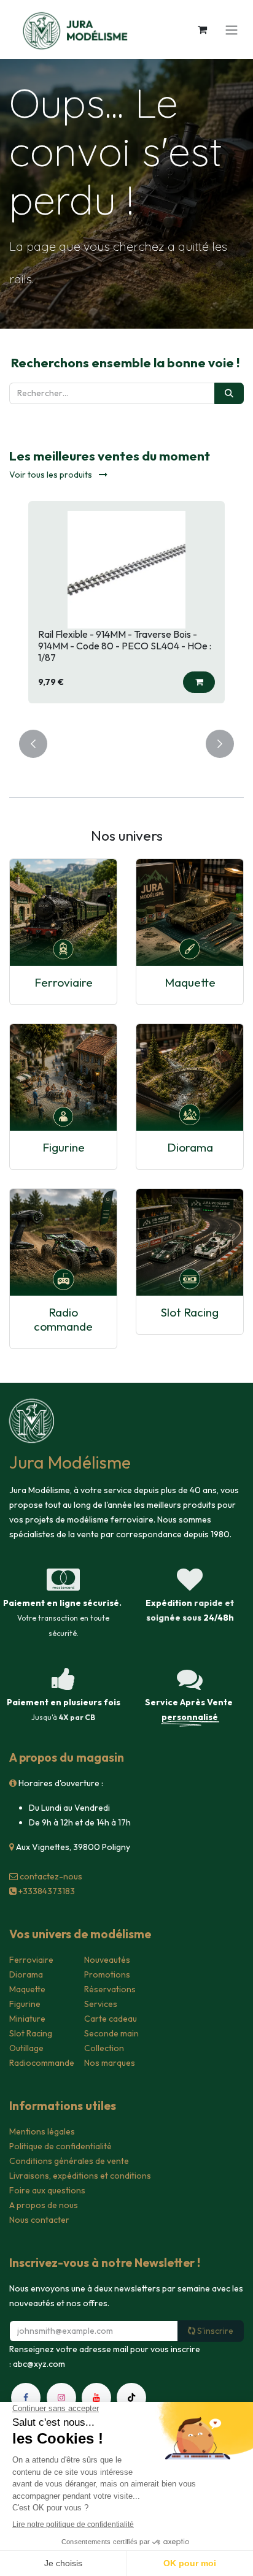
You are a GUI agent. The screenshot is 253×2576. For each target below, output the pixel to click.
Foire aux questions (47, 2190)
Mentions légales (42, 2131)
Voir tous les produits (52, 475)
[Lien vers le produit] (63, 912)
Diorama (190, 1147)
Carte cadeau (111, 2019)
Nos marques (110, 2063)
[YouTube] (96, 2398)
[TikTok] (131, 2398)
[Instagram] (61, 2398)
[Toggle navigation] (232, 29)
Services (101, 2004)
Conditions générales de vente (69, 2161)
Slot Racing (190, 1312)
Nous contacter (39, 2220)
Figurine (64, 1147)
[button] (199, 682)
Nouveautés (107, 1960)
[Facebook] (26, 2398)
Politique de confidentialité (60, 2146)
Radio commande (63, 1319)
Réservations (110, 1989)
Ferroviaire (64, 982)
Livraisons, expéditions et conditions (80, 2176)
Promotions (107, 1974)
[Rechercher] (229, 393)
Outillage (26, 2048)
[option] (126, 608)
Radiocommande (42, 2063)
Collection (104, 2048)
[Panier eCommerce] (202, 29)
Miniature (27, 2019)
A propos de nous (44, 2205)
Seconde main (111, 2033)
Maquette (190, 982)
